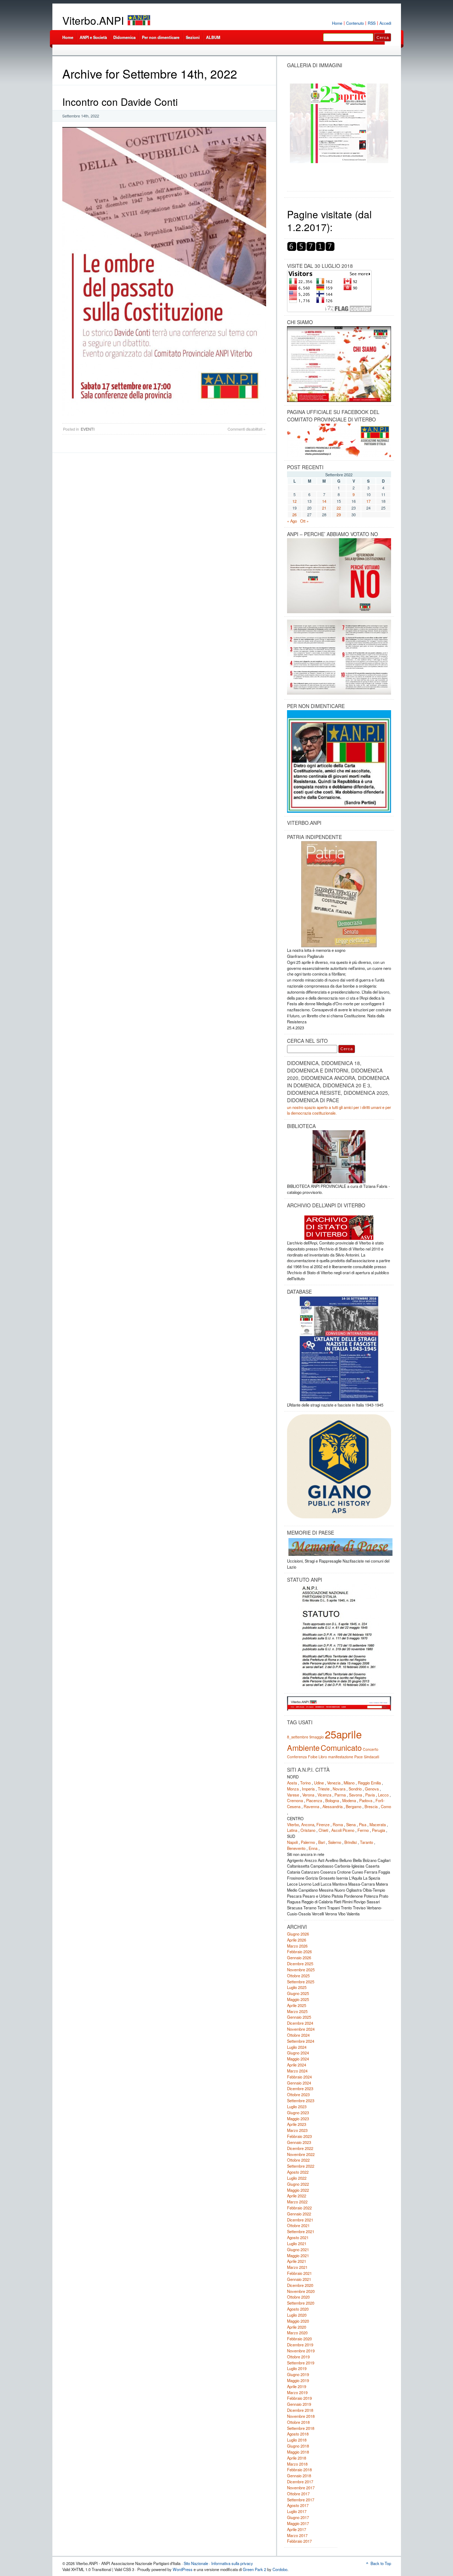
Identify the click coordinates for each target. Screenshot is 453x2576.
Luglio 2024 (297, 2047)
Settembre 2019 (301, 2363)
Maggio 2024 (298, 2059)
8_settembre (298, 1737)
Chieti (323, 1830)
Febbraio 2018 (299, 2469)
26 (294, 514)
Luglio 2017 (297, 2511)
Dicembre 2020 (300, 2285)
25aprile (343, 1734)
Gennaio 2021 (299, 2279)
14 (324, 501)
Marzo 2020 (297, 2333)
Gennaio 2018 (299, 2476)
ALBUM (213, 37)
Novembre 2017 (301, 2488)
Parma (340, 1795)
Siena (351, 1824)
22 (339, 508)
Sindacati (371, 1757)
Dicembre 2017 (300, 2482)
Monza (293, 1789)
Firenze (323, 1824)
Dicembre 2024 (300, 2023)
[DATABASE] (339, 1349)
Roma (338, 1824)
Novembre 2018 (301, 2416)
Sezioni (193, 37)
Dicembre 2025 (300, 1963)
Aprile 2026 (297, 1940)
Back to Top (381, 2563)
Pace (359, 1757)
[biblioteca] (339, 1157)
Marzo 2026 (297, 1946)
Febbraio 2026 (299, 1951)
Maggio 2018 (298, 2452)
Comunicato (341, 1747)
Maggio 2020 (298, 2321)
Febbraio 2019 (299, 2398)
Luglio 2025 (297, 1987)
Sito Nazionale (196, 2563)
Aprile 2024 (297, 2065)
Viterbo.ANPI (93, 20)
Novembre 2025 (301, 1970)
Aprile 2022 (297, 2196)
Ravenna (311, 1806)
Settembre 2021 (301, 2231)
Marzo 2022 (297, 2202)
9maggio (317, 1737)
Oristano (308, 1830)
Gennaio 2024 (299, 2083)
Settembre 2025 (301, 1982)
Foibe (313, 1757)
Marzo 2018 (297, 2464)
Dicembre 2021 (300, 2220)
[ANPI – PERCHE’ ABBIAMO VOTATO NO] (339, 612)
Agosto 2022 (298, 2172)
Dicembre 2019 (300, 2345)
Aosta (292, 1783)
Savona (355, 1795)
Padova (366, 1800)
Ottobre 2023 (298, 2094)
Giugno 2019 (298, 2374)
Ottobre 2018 (298, 2422)
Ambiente (303, 1747)
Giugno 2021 (298, 2249)
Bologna (332, 1800)
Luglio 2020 (297, 2315)
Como (386, 1806)
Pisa (363, 1824)
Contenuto (355, 23)
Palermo (308, 1842)
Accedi (385, 23)
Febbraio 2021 (299, 2273)
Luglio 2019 (297, 2368)
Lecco (383, 1795)
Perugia (379, 1830)
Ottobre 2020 (298, 2297)
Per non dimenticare (161, 37)
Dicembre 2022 (300, 2148)
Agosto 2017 (298, 2505)
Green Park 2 (254, 2569)
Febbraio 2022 (299, 2208)
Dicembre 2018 (300, 2410)
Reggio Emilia (369, 1783)
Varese (293, 1795)
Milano (349, 1783)
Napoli (292, 1842)
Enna (313, 1848)
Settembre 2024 (301, 2041)
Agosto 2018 (298, 2434)
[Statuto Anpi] (339, 1637)
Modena (349, 1800)
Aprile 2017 (297, 2529)
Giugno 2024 (298, 2053)
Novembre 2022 (301, 2154)
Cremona (295, 1800)
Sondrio (355, 1789)
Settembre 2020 (301, 2303)
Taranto (366, 1842)
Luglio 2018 (297, 2440)
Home (337, 23)
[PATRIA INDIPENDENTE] (339, 894)
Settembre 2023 (301, 2100)
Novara (339, 1789)
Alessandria (332, 1806)
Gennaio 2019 (299, 2404)
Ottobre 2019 (298, 2357)
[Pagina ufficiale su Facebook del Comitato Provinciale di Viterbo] (339, 440)
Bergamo (354, 1806)
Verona (308, 1795)
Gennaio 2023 (299, 2142)
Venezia (334, 1783)
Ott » (304, 521)
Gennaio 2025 (299, 2017)
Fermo (363, 1830)
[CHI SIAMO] (339, 364)
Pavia (370, 1795)
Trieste (324, 1789)
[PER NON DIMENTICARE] (339, 811)
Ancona (308, 1824)
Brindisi (351, 1842)
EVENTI (88, 429)
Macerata (378, 1824)
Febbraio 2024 (299, 2077)
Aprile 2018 (297, 2458)
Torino (305, 1783)
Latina (292, 1830)
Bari (322, 1842)
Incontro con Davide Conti (120, 102)
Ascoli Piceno (343, 1830)
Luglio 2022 (297, 2178)
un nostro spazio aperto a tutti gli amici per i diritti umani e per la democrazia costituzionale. (339, 1110)
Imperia (308, 1789)
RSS (372, 23)
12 (294, 501)
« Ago (292, 521)
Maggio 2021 (298, 2255)
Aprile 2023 (297, 2124)
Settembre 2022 (301, 2166)
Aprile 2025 (297, 2005)
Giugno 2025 (298, 1993)
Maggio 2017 (298, 2523)
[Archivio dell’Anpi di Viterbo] (339, 1225)
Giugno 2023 (298, 2112)
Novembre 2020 (301, 2291)
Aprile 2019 (297, 2386)
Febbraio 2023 (299, 2136)
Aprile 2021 (297, 2261)
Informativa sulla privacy (232, 2563)
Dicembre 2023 (300, 2088)
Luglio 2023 (297, 2106)
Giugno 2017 (298, 2517)
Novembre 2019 (301, 2351)
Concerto (371, 1749)
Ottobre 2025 (298, 1976)
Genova (372, 1789)
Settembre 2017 (301, 2500)
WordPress (183, 2569)
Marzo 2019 (297, 2392)
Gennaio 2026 (299, 1957)
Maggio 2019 (298, 2380)
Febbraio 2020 (299, 2339)
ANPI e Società (93, 37)
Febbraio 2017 (299, 2541)
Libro (323, 1757)
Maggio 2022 (298, 2190)
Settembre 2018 (301, 2428)
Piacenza (314, 1800)
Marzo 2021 (297, 2267)
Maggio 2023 (298, 2118)
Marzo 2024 (297, 2071)
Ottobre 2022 (298, 2160)
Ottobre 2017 (298, 2494)
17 (368, 501)
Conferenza (297, 1757)
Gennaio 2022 (299, 2214)
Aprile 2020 (297, 2327)
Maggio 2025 (298, 1999)
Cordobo (280, 2569)
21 (324, 508)
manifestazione (341, 1757)
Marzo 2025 (297, 2011)
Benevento (296, 1848)
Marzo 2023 (297, 2130)
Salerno (335, 1842)
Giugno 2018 (298, 2446)
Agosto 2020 (298, 2309)
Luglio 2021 (297, 2243)
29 (339, 514)
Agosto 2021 (298, 2237)
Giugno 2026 (298, 1934)
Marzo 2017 (297, 2535)
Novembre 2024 (301, 2029)
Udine (319, 1783)
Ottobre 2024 (298, 2035)
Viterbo (293, 1824)
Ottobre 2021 (298, 2225)
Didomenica (124, 37)
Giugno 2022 (298, 2184)
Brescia (371, 1806)
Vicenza (324, 1795)
